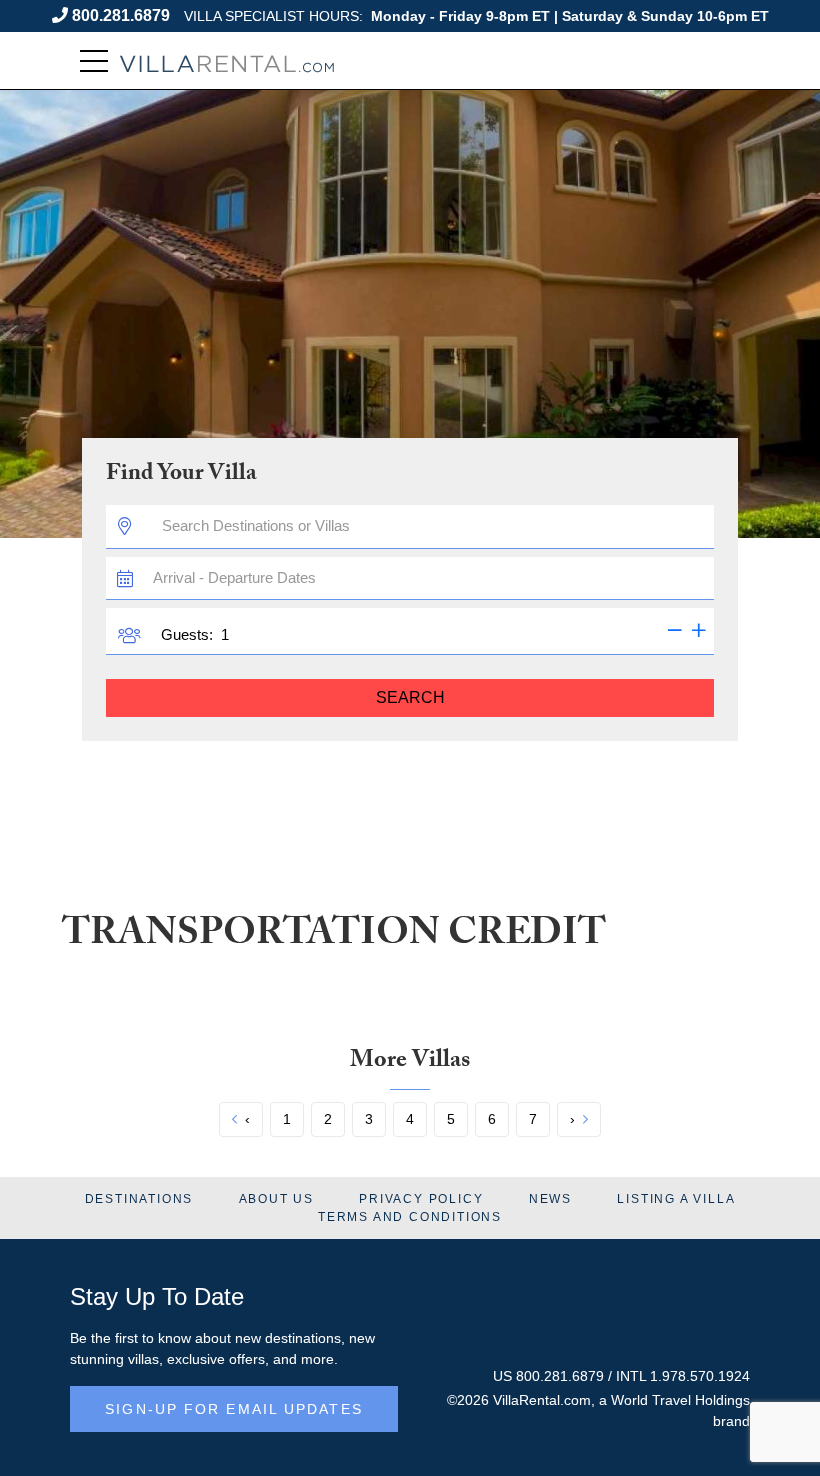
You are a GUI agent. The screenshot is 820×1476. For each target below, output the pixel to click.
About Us (276, 1199)
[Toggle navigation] (94, 61)
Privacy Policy (421, 1199)
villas (143, 1359)
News (550, 1199)
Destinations (139, 1199)
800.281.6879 (121, 15)
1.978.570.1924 (700, 1376)
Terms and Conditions (410, 1217)
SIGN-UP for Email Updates (234, 1409)
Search (410, 697)
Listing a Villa (676, 1199)
